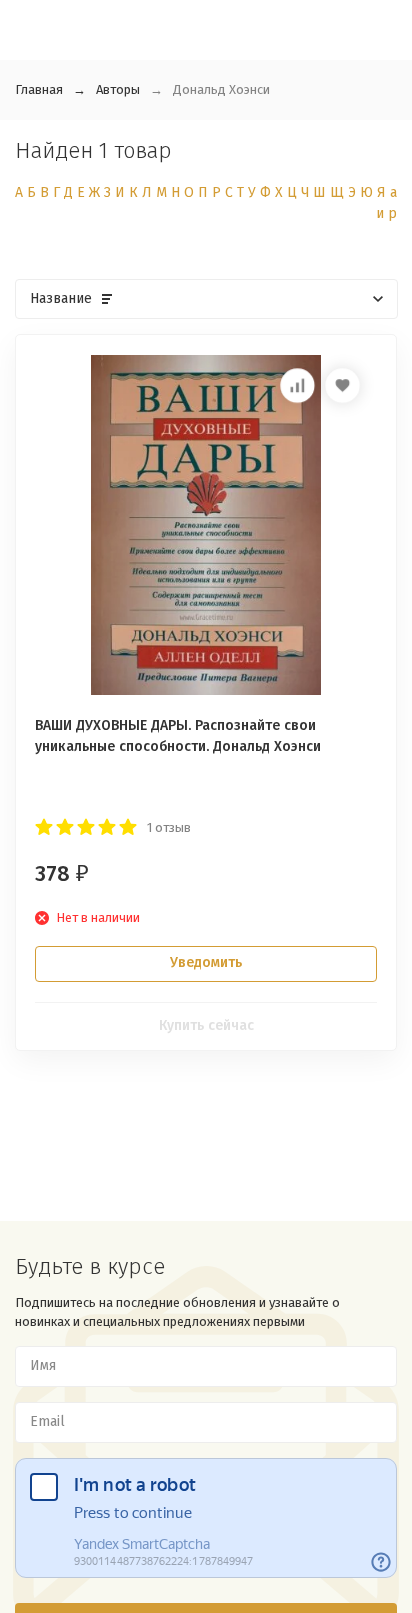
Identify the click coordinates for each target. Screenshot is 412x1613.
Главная (39, 89)
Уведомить (206, 962)
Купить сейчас (206, 1025)
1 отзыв (169, 827)
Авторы (118, 89)
